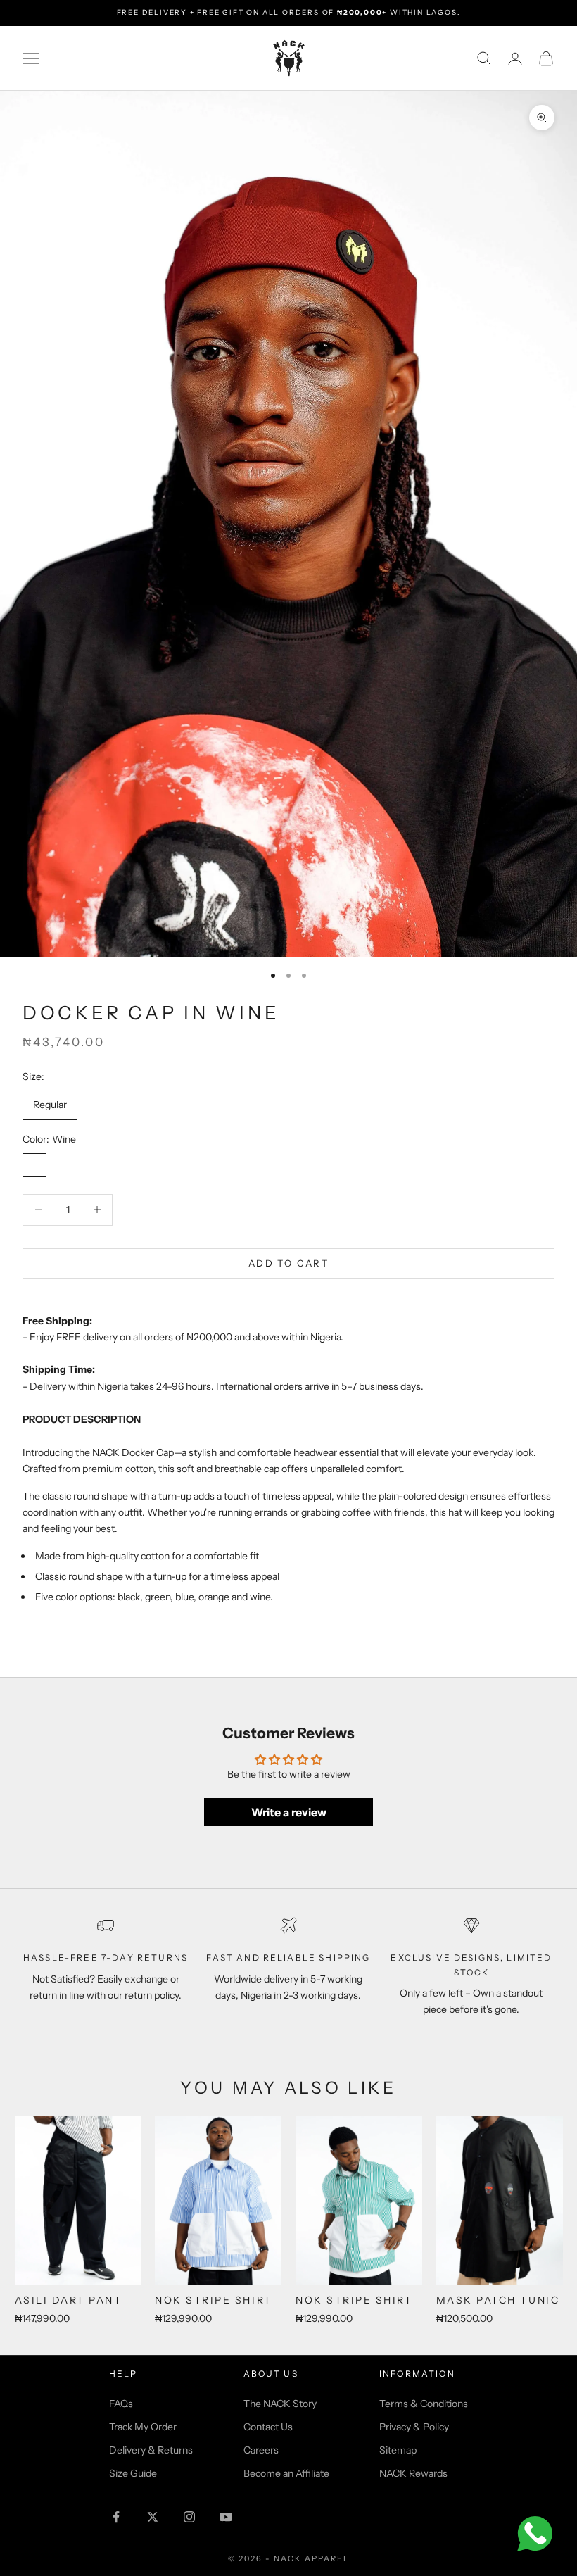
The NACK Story (280, 2404)
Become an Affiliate (286, 2473)
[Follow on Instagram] (189, 2517)
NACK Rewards (413, 2473)
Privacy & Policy (414, 2427)
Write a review (289, 1812)
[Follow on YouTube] (226, 2517)
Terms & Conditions (424, 2404)
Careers (261, 2450)
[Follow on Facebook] (116, 2517)
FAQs (121, 2404)
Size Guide (133, 2473)
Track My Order (143, 2427)
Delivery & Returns (151, 2450)
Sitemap (398, 2450)
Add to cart (288, 1263)
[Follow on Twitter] (153, 2517)
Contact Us (268, 2427)
